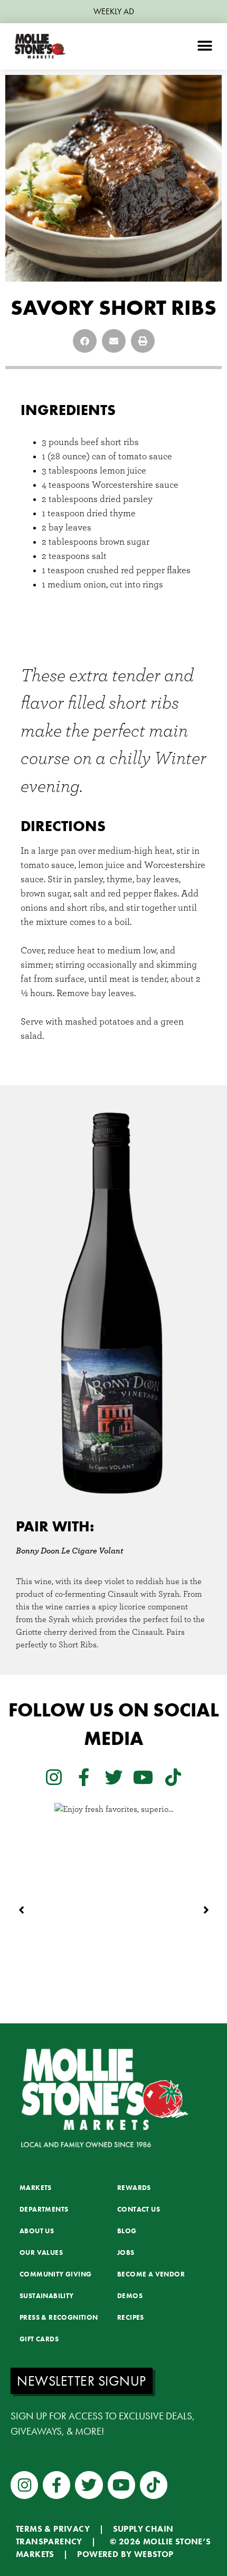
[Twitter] (113, 1777)
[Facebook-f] (83, 1777)
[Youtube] (143, 1777)
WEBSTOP (154, 2554)
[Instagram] (54, 1777)
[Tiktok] (173, 1777)
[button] (205, 46)
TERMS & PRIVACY (53, 2529)
